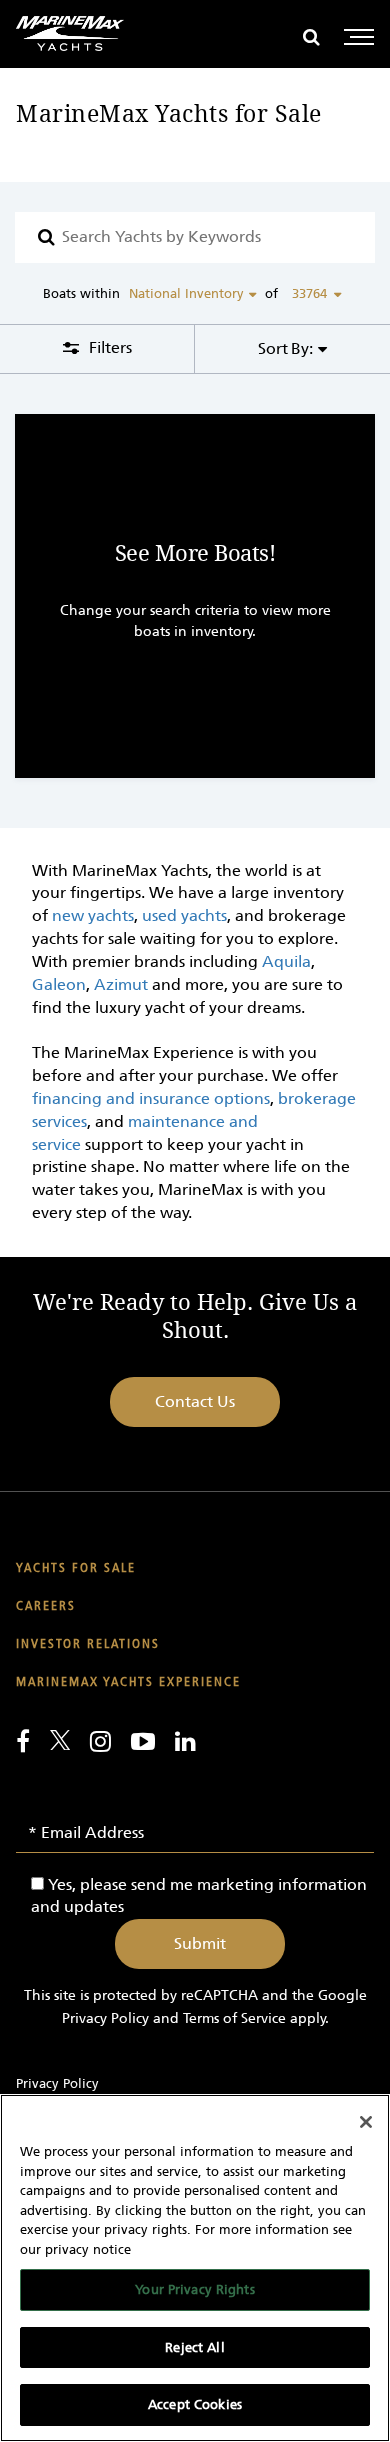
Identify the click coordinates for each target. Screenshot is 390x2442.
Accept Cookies (195, 2404)
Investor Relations (88, 1644)
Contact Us (195, 1401)
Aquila (286, 961)
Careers (46, 1606)
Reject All (194, 2347)
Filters (108, 347)
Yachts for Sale (76, 1568)
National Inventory (186, 293)
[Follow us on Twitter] (60, 1740)
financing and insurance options (151, 1098)
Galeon (59, 984)
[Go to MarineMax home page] (70, 33)
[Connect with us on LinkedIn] (185, 1741)
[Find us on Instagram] (100, 1741)
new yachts (93, 915)
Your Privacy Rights (194, 2289)
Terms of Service (234, 2018)
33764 (309, 293)
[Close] (366, 2122)
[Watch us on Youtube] (143, 1741)
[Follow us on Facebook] (23, 1741)
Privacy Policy (105, 2018)
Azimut (121, 984)
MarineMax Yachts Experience (128, 1682)
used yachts (184, 915)
